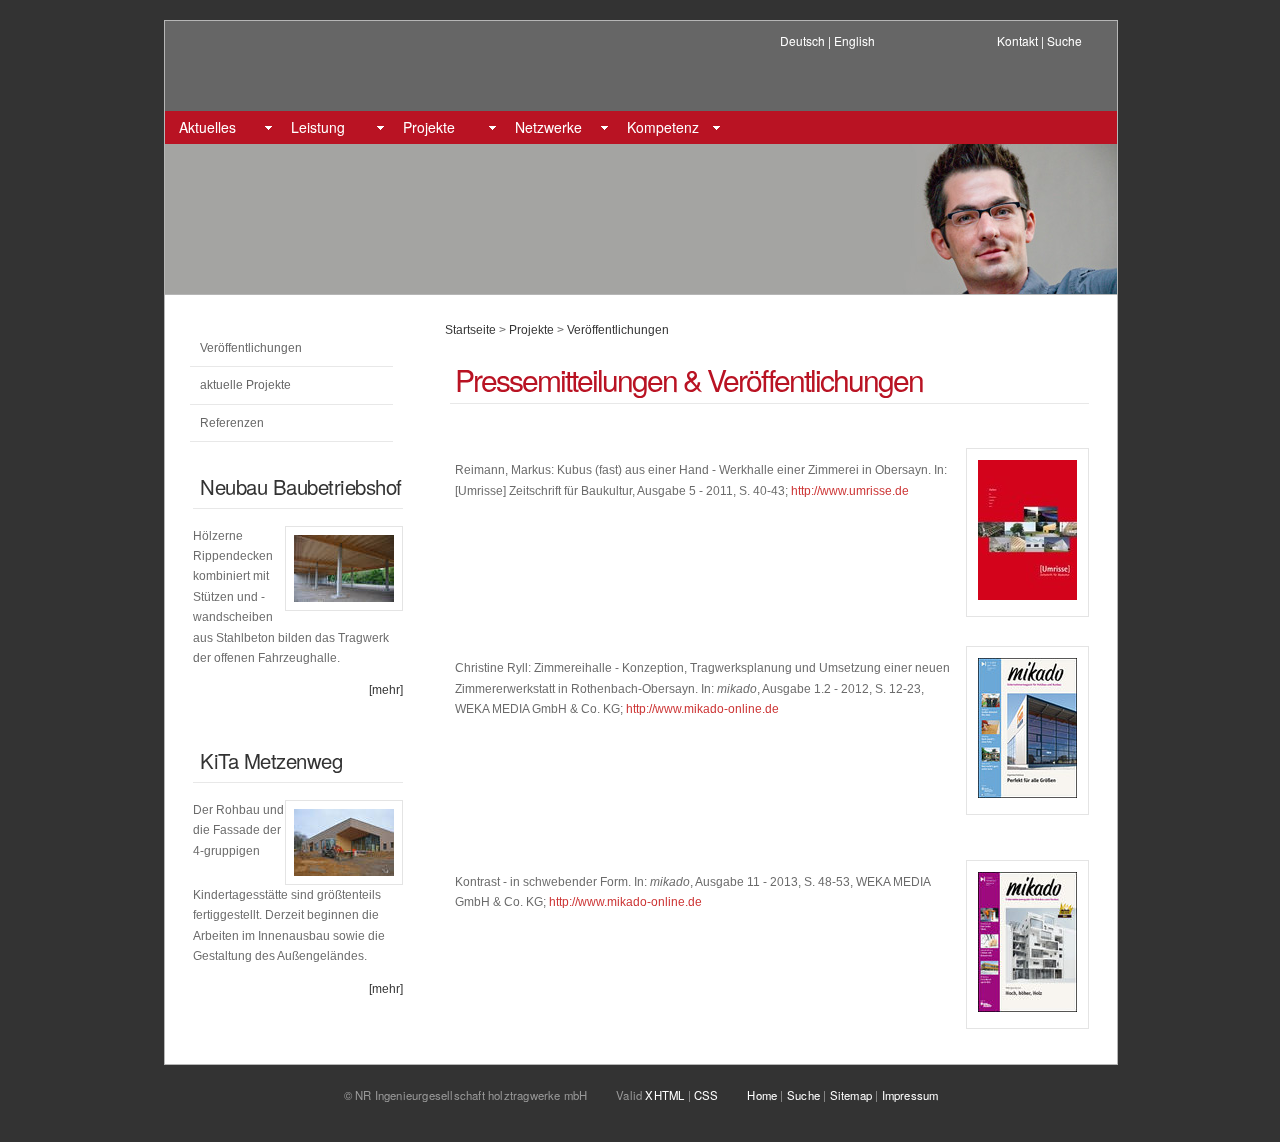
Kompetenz (663, 127)
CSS (706, 1095)
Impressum (910, 1095)
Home (762, 1095)
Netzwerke (548, 127)
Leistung (318, 127)
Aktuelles (207, 127)
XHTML (664, 1095)
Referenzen (232, 423)
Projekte (429, 127)
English (854, 40)
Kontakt (1017, 40)
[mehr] (386, 690)
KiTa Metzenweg (271, 760)
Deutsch (802, 40)
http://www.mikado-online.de (702, 709)
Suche (1064, 40)
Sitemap (851, 1095)
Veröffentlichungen (251, 348)
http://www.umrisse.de (850, 491)
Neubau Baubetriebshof (301, 486)
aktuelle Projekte (245, 385)
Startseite (470, 330)
